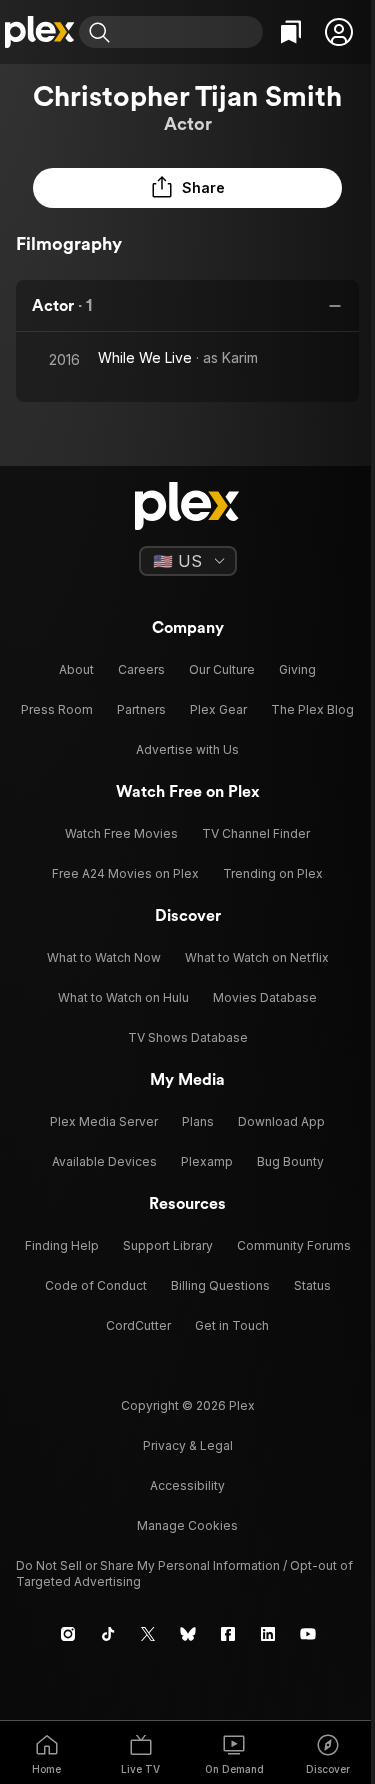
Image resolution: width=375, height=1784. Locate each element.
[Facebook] (228, 1634)
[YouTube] (308, 1634)
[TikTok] (108, 1634)
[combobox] (189, 32)
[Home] (39, 32)
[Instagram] (68, 1634)
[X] (148, 1634)
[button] (339, 32)
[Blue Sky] (188, 1634)
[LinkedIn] (268, 1634)
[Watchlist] (291, 32)
